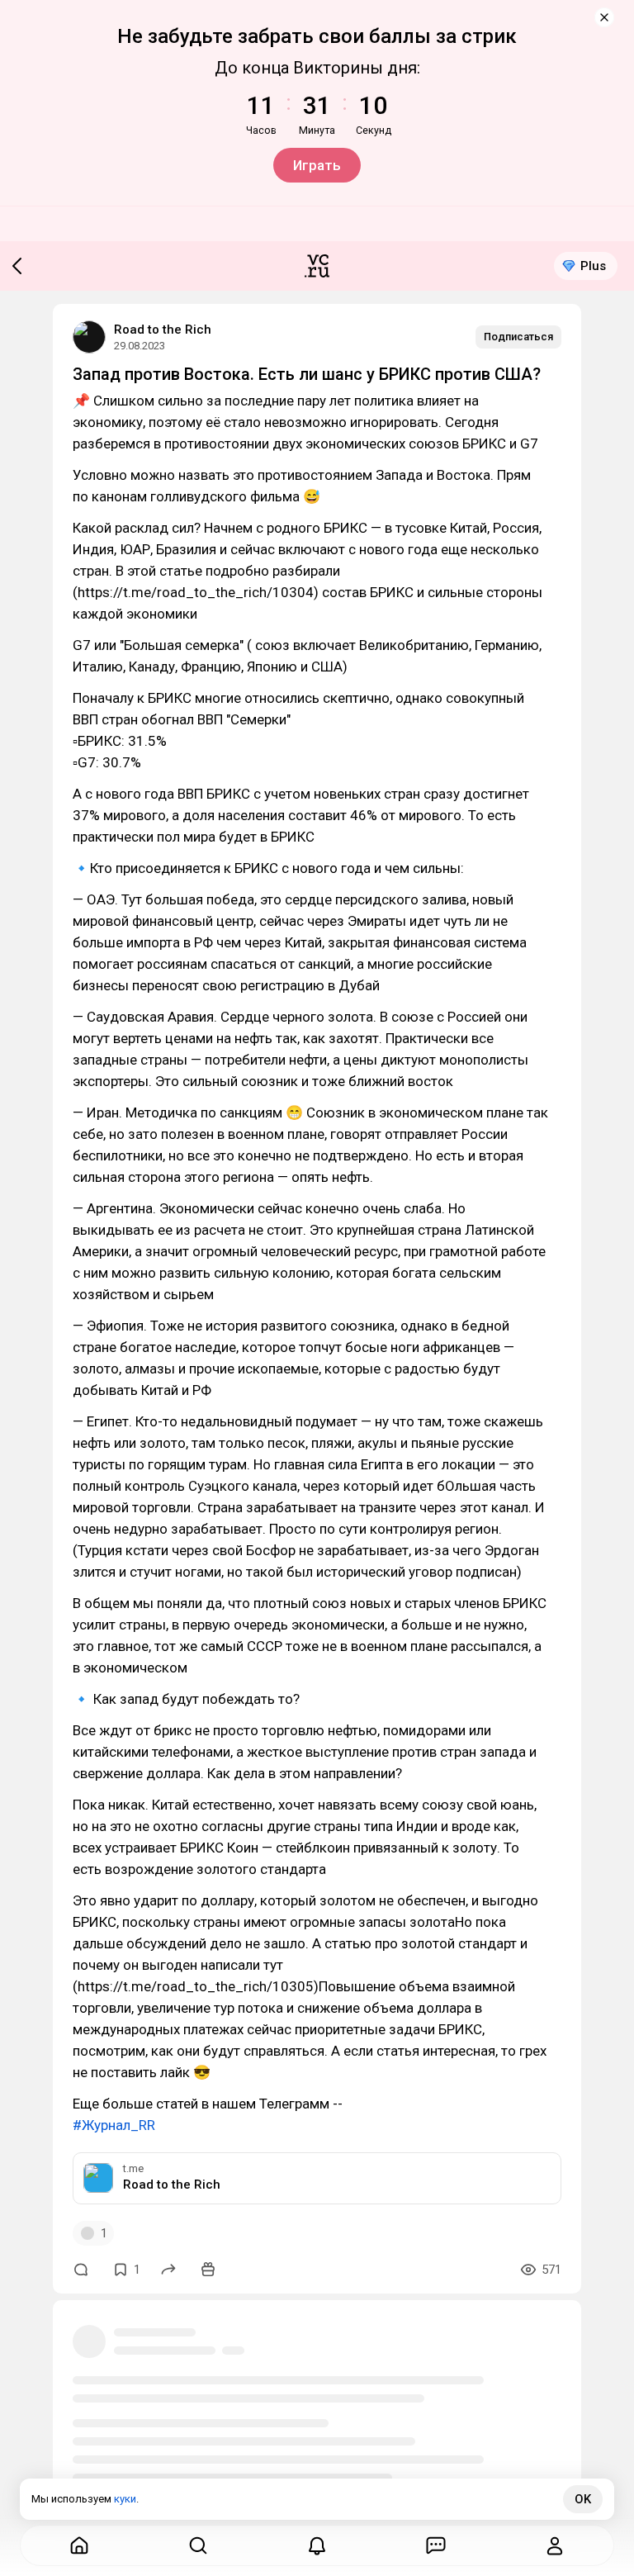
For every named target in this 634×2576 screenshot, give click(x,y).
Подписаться (518, 337)
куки (125, 2499)
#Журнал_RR (114, 2125)
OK (583, 2499)
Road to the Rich (163, 330)
